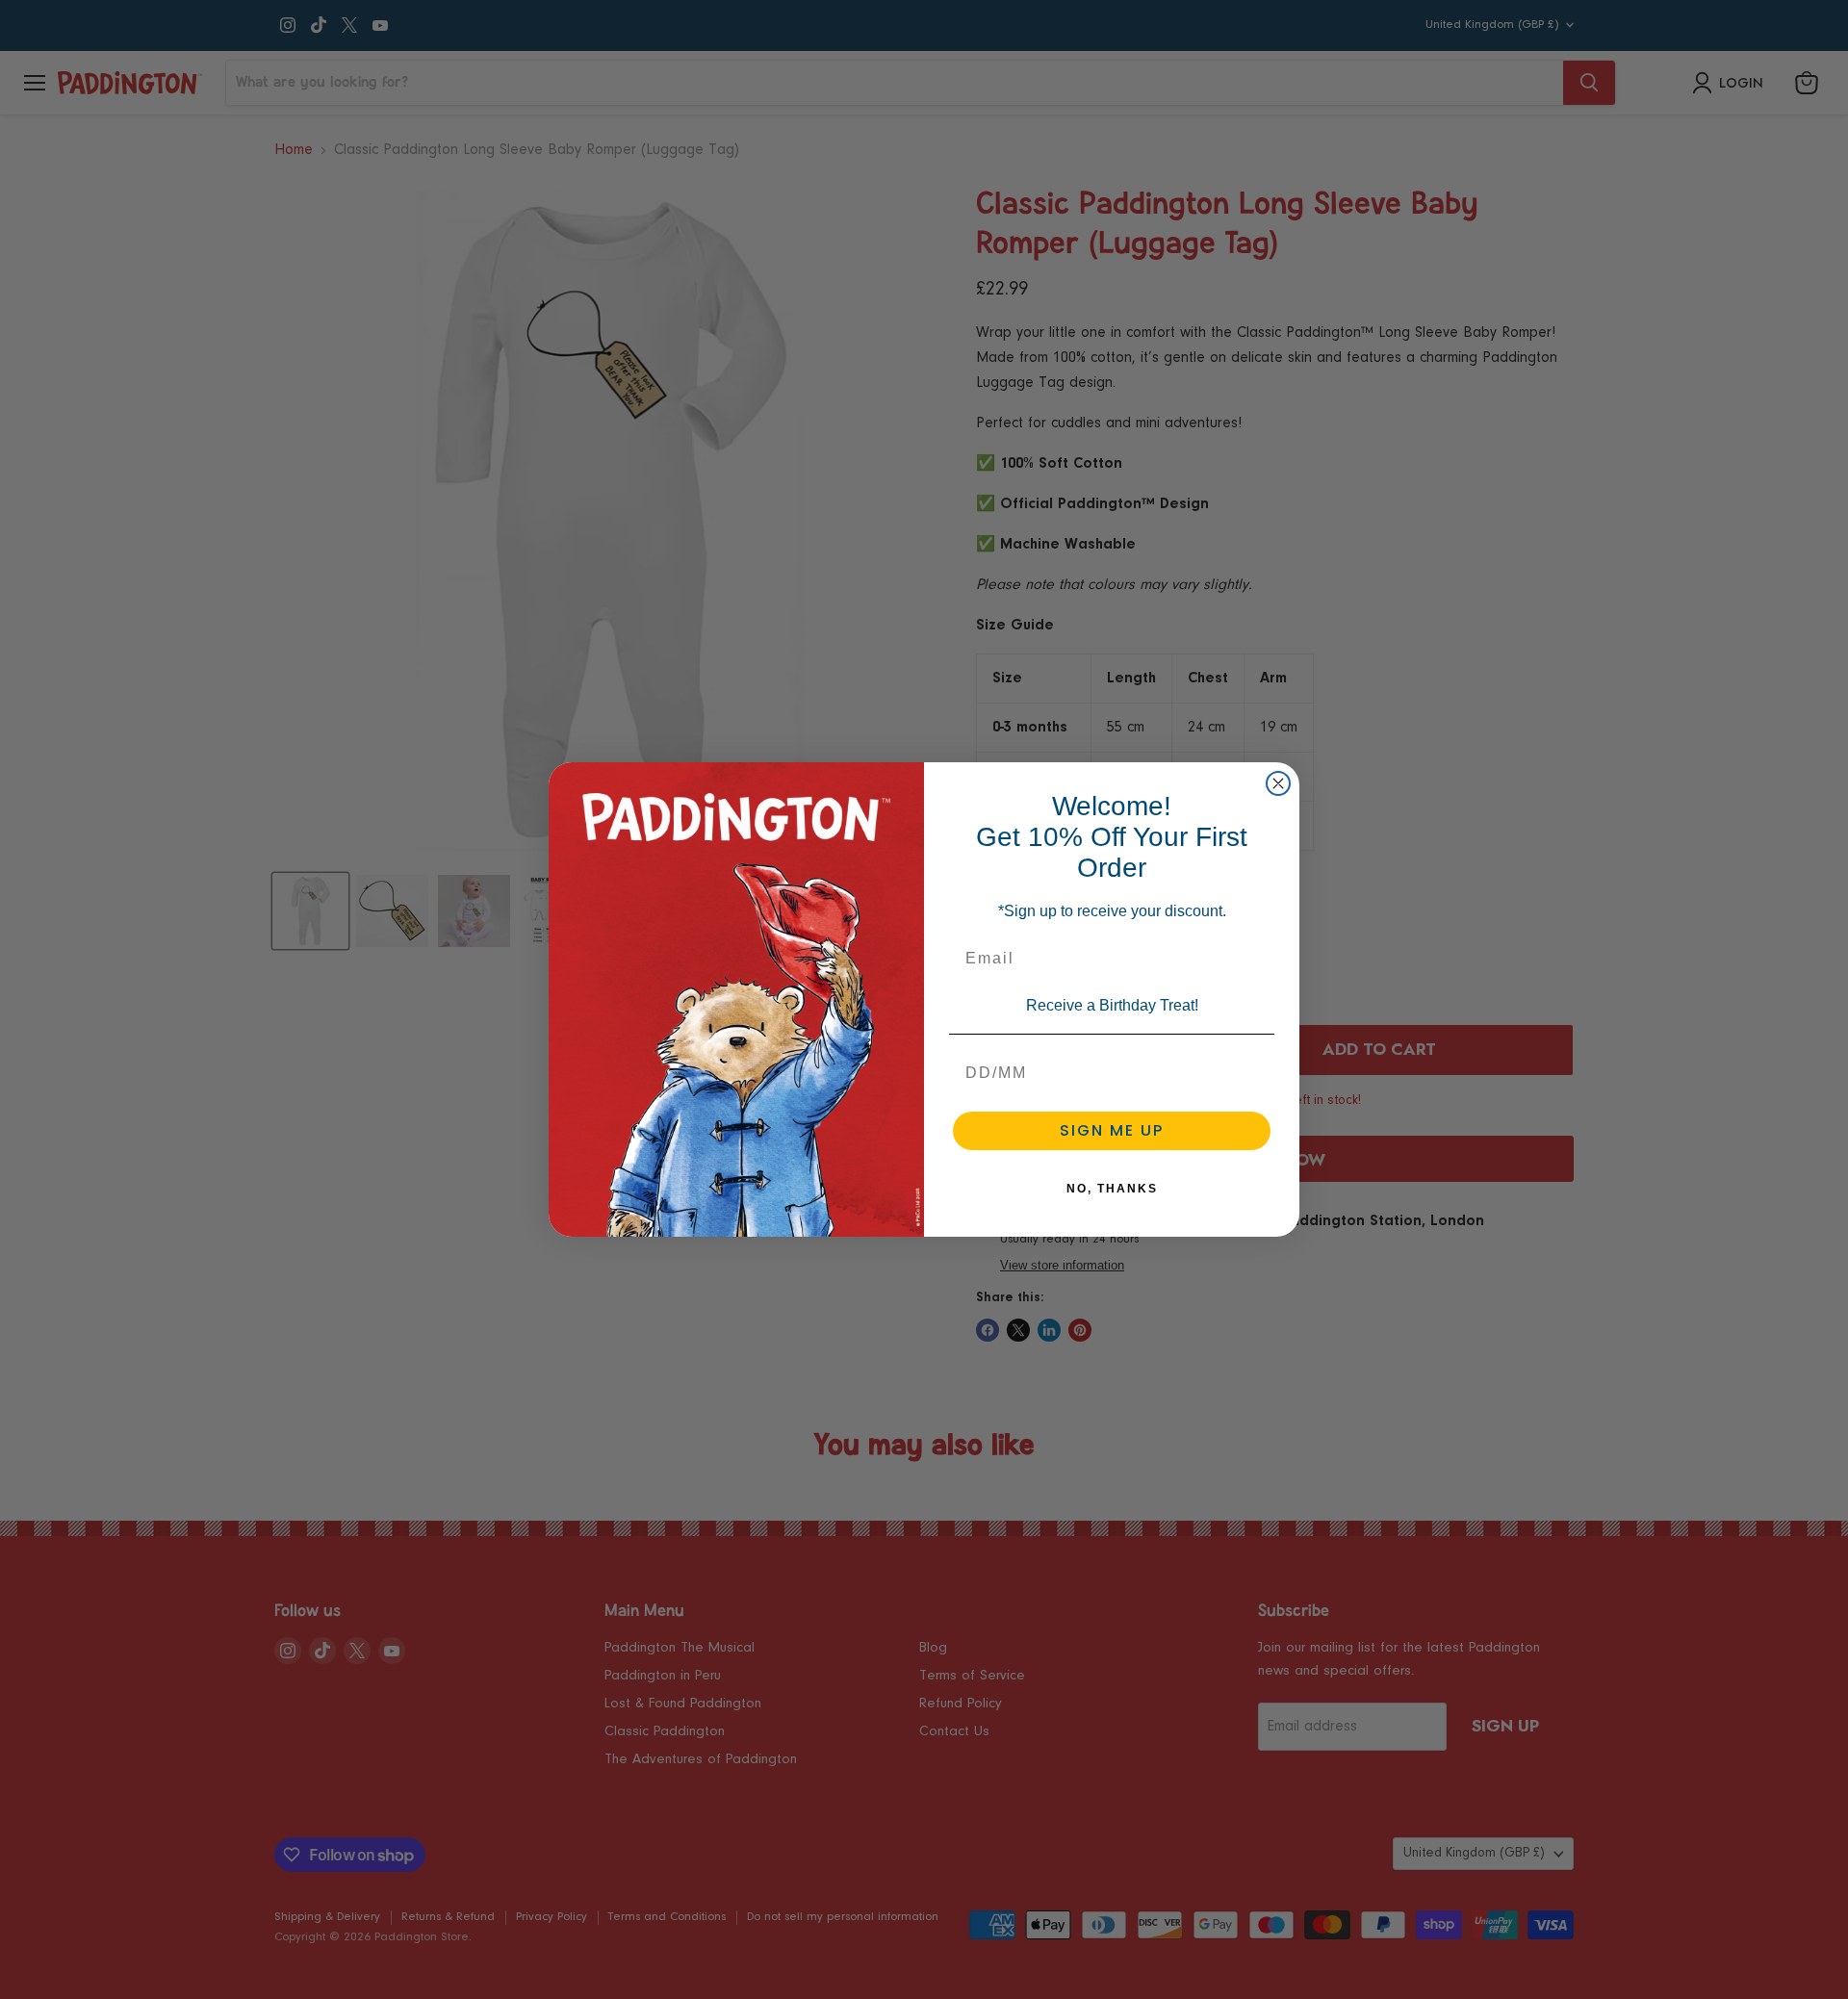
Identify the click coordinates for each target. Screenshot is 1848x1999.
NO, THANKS (1112, 1189)
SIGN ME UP (1112, 1130)
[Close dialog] (1278, 783)
